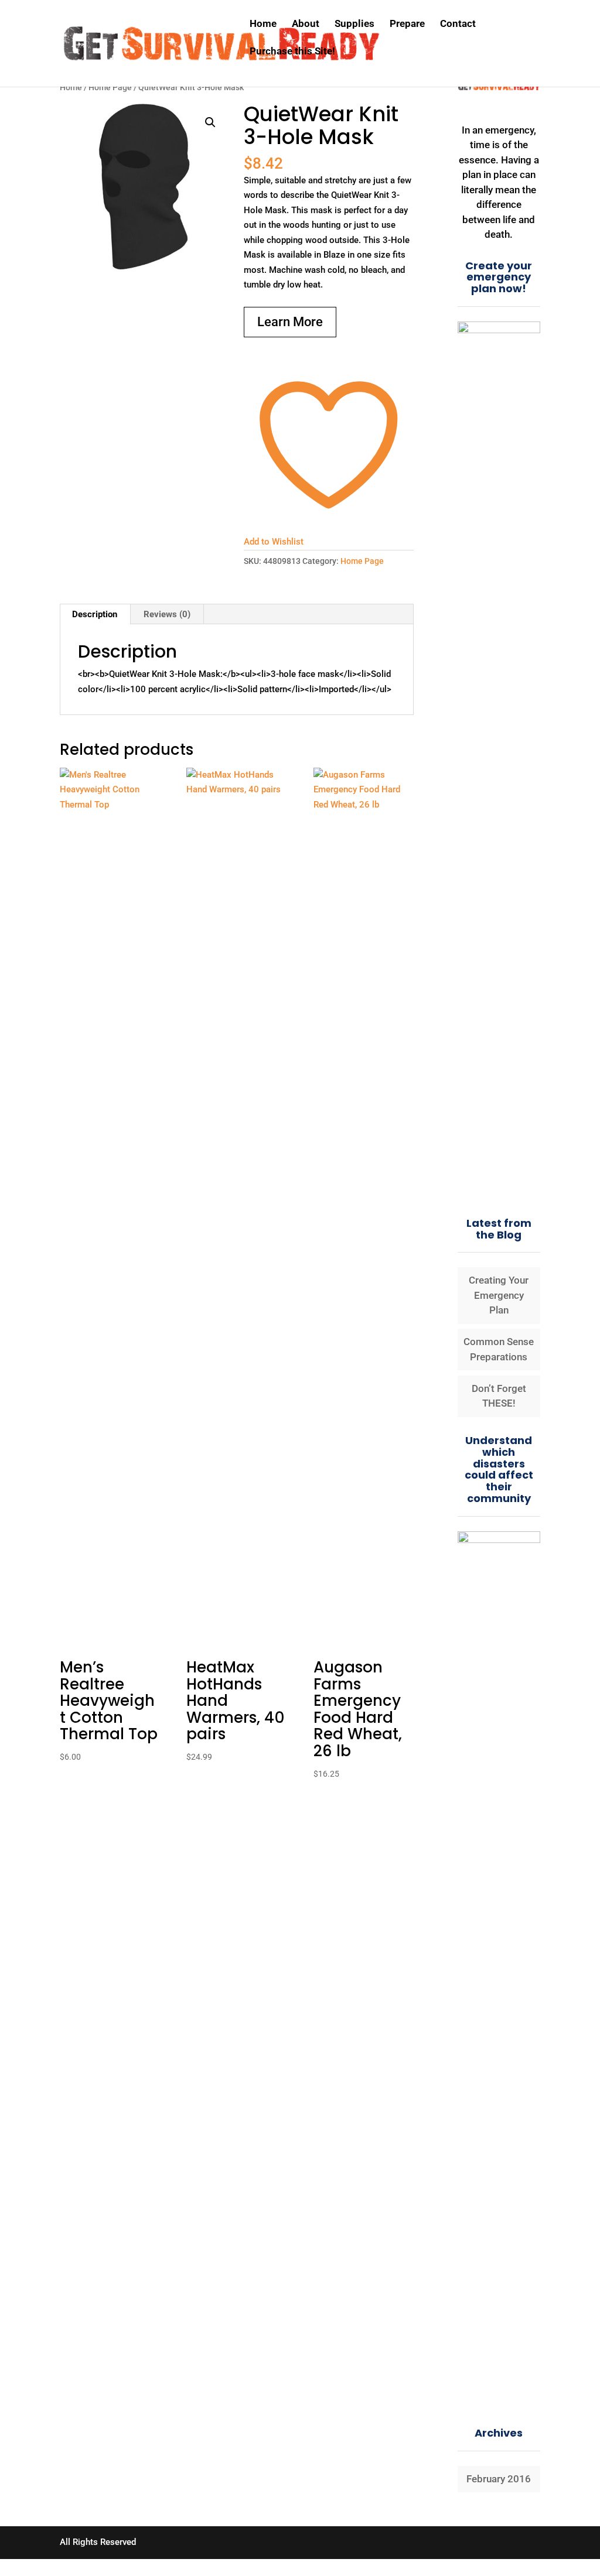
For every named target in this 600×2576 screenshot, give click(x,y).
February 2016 (499, 2479)
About (306, 24)
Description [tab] (95, 614)
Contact (458, 24)
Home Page (110, 87)
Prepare (407, 24)
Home (263, 24)
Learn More (290, 322)
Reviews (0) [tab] (167, 614)
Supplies (354, 24)
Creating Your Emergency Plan (499, 1295)
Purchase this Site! (292, 52)
